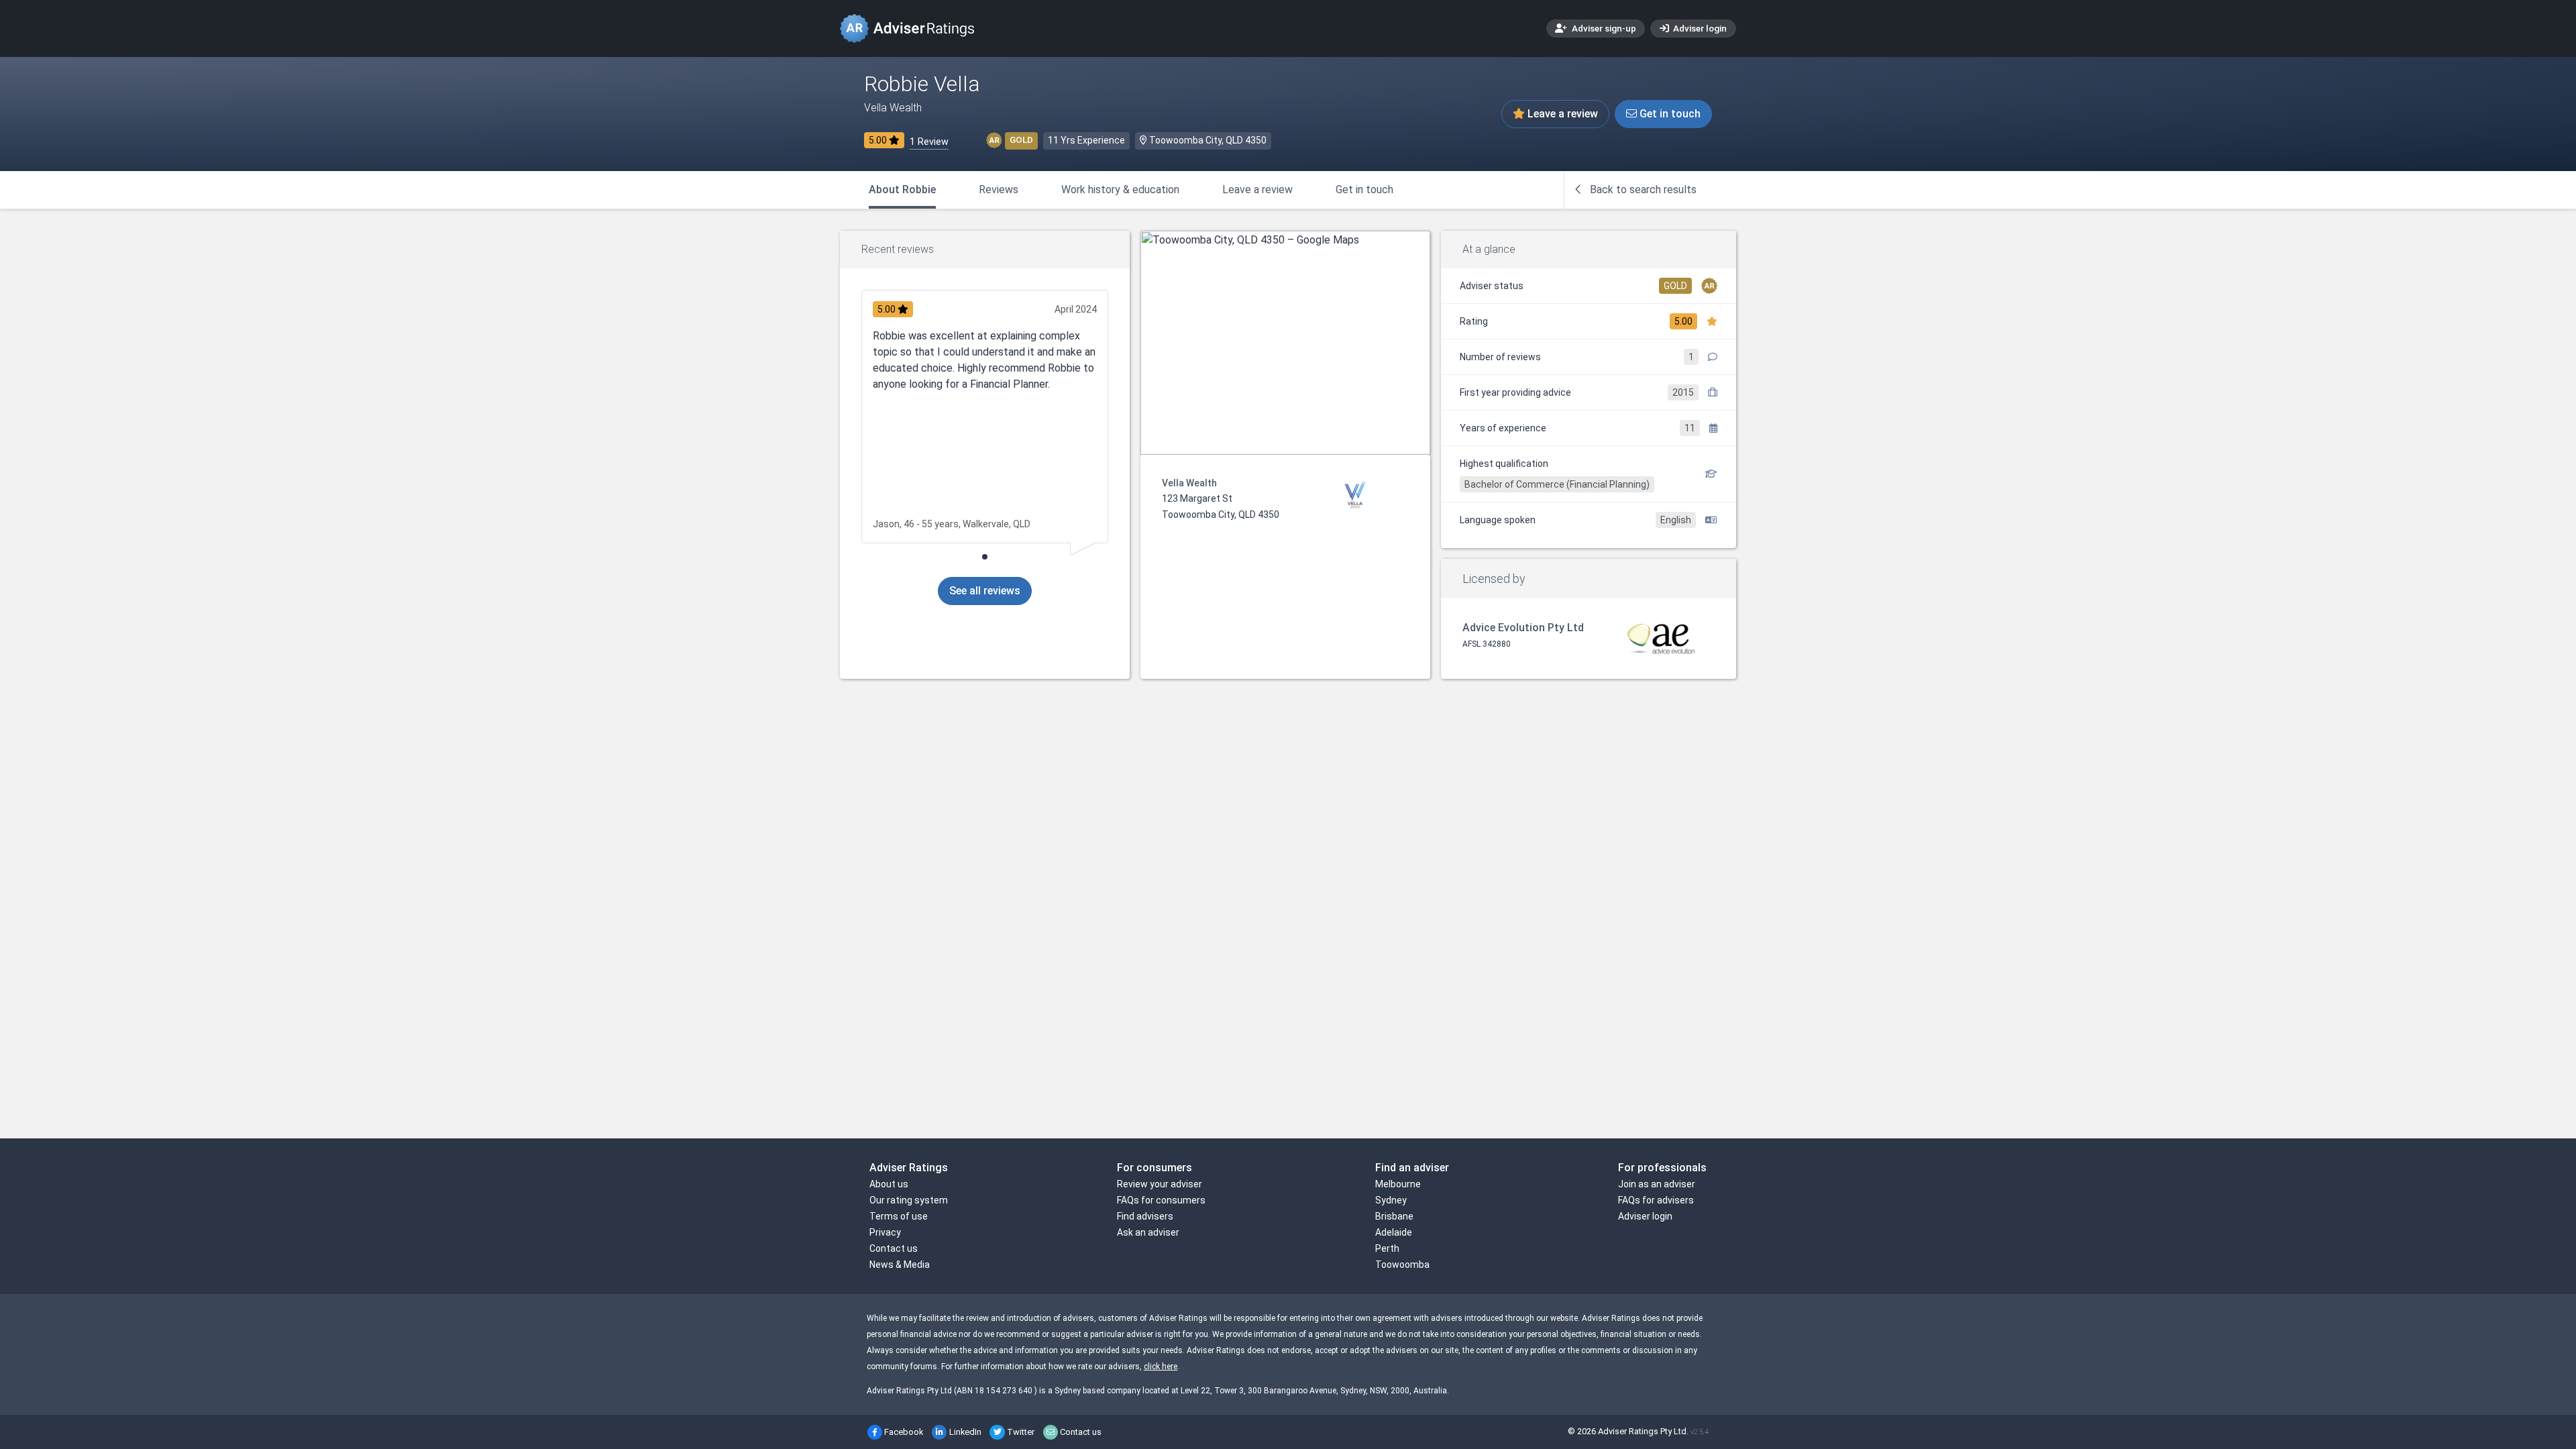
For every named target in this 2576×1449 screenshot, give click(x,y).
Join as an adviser (1657, 1184)
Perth (1387, 1248)
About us (889, 1184)
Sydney (1391, 1200)
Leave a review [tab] (1257, 190)
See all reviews (985, 591)
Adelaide (1394, 1232)
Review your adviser (1160, 1184)
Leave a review (1561, 114)
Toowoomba (1402, 1265)
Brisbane (1394, 1216)
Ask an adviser (1148, 1232)
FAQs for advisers (1656, 1200)
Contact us (894, 1248)
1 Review (929, 142)
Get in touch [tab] (1364, 190)
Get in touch (1669, 114)
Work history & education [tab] (1120, 190)
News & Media (900, 1265)
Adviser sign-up (1603, 28)
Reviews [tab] (999, 190)
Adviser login (1699, 28)
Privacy (885, 1232)
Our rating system (909, 1200)
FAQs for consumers (1161, 1200)
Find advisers (1145, 1216)
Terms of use (899, 1216)
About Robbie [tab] (902, 190)
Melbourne (1398, 1184)
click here (1161, 1366)
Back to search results (1642, 190)
